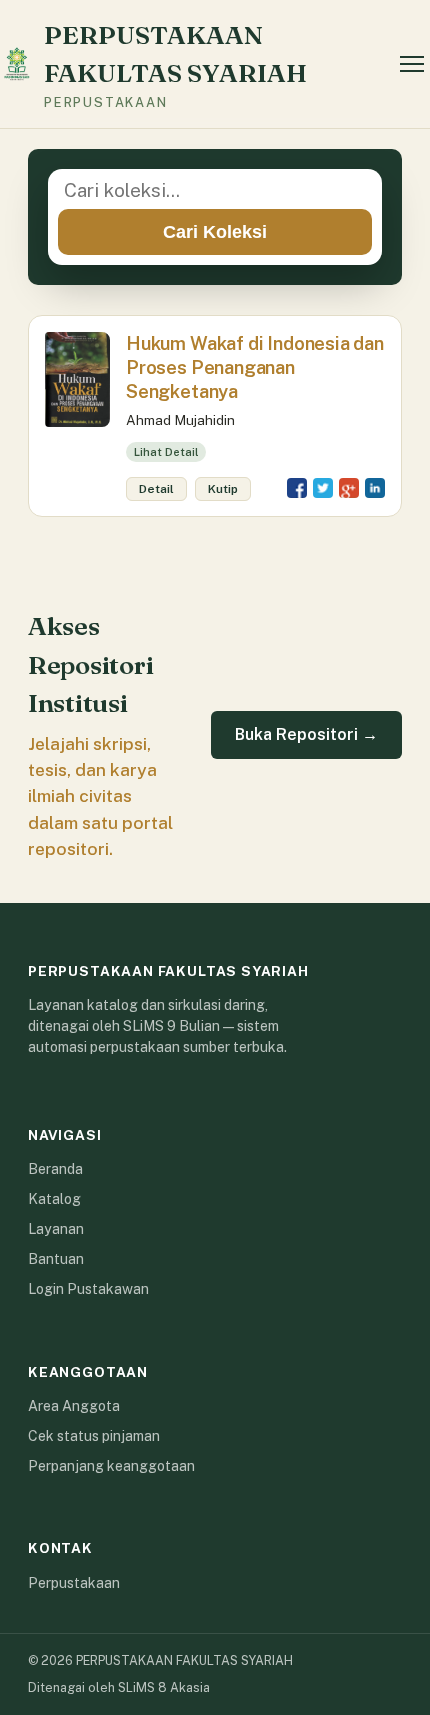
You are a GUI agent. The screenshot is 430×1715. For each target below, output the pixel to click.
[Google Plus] (349, 488)
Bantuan (56, 1259)
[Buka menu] (412, 64)
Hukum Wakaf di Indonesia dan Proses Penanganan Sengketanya (255, 367)
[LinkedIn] (375, 488)
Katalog (54, 1199)
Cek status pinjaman (94, 1436)
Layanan (56, 1229)
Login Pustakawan (88, 1289)
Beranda (55, 1169)
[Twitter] (323, 488)
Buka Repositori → (306, 734)
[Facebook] (297, 488)
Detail (156, 489)
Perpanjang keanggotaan (111, 1466)
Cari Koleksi (215, 231)
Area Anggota (74, 1406)
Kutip (223, 489)
